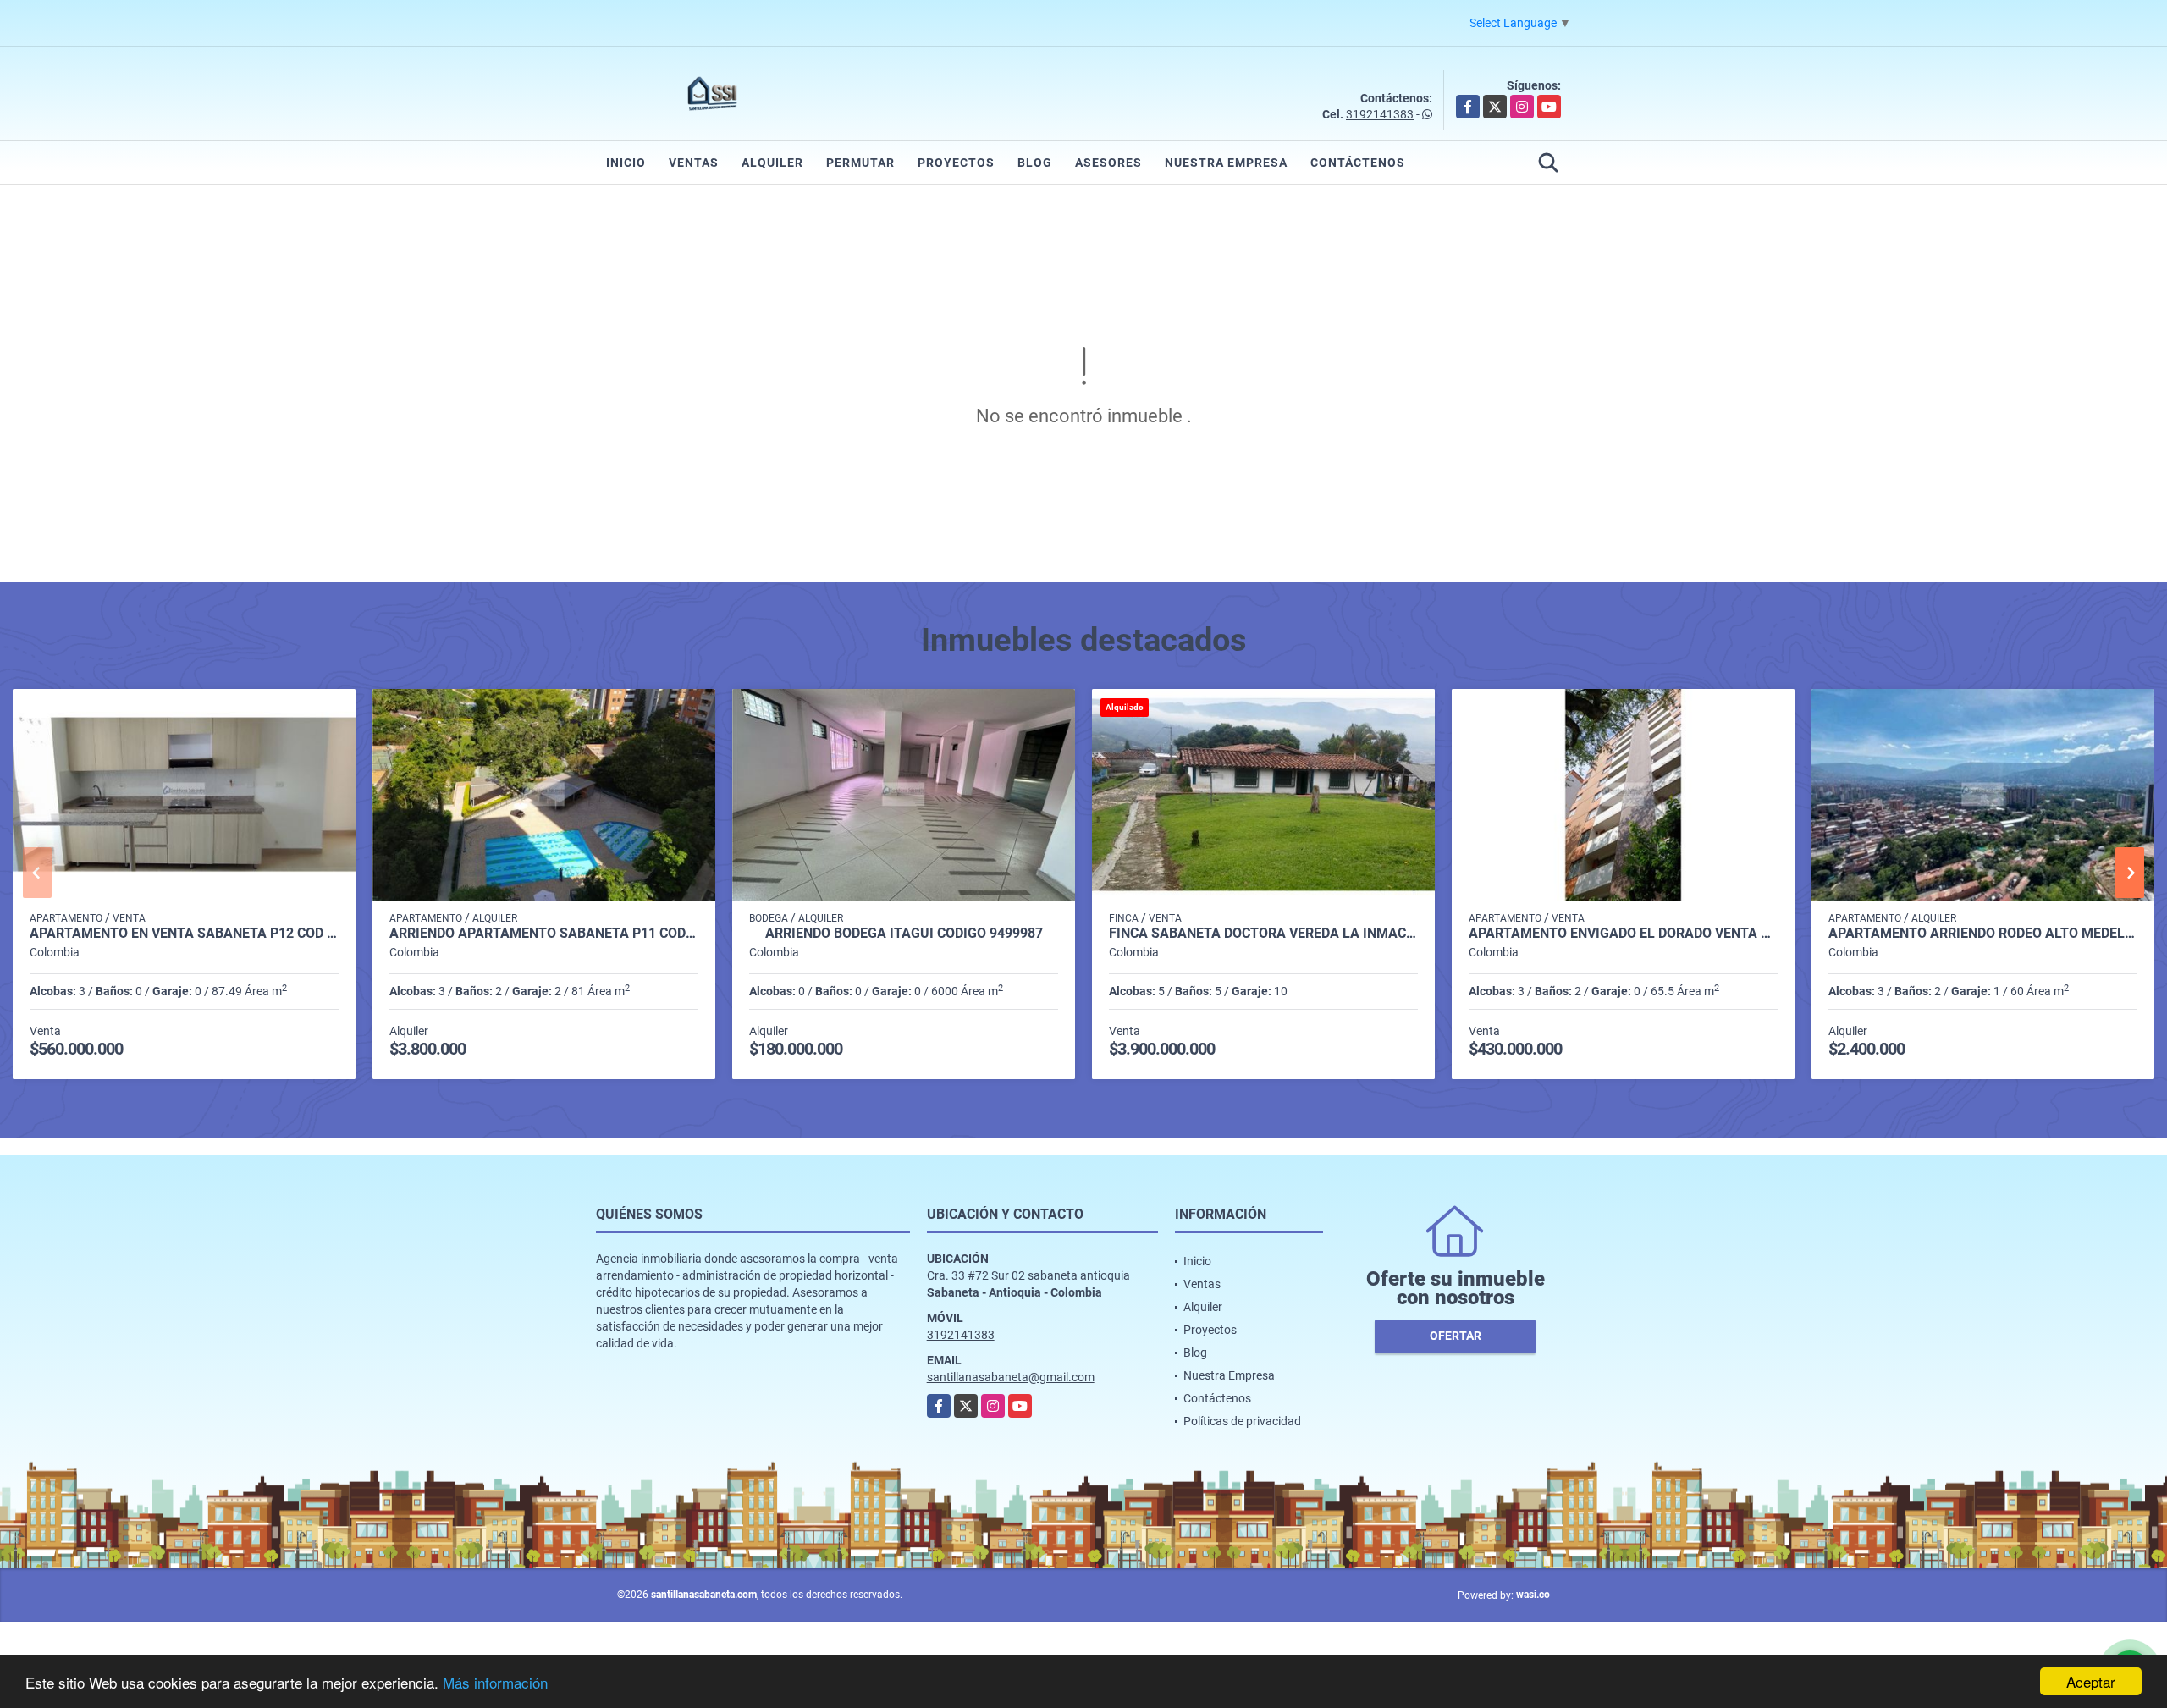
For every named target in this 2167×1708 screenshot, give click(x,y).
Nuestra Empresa (1226, 163)
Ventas (694, 163)
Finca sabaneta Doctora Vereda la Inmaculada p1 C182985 (1263, 934)
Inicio (626, 163)
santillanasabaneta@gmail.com (1011, 1377)
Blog (1035, 163)
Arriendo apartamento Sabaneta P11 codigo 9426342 (544, 934)
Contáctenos (1358, 163)
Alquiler (772, 163)
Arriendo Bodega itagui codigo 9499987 (904, 934)
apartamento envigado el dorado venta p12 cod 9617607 (1623, 934)
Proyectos (956, 163)
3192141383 (1380, 114)
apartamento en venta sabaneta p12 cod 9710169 (184, 934)
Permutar (860, 163)
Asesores (1108, 163)
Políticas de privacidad (1242, 1421)
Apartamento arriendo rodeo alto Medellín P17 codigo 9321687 (1983, 934)
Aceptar (2091, 1681)
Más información (495, 1682)
